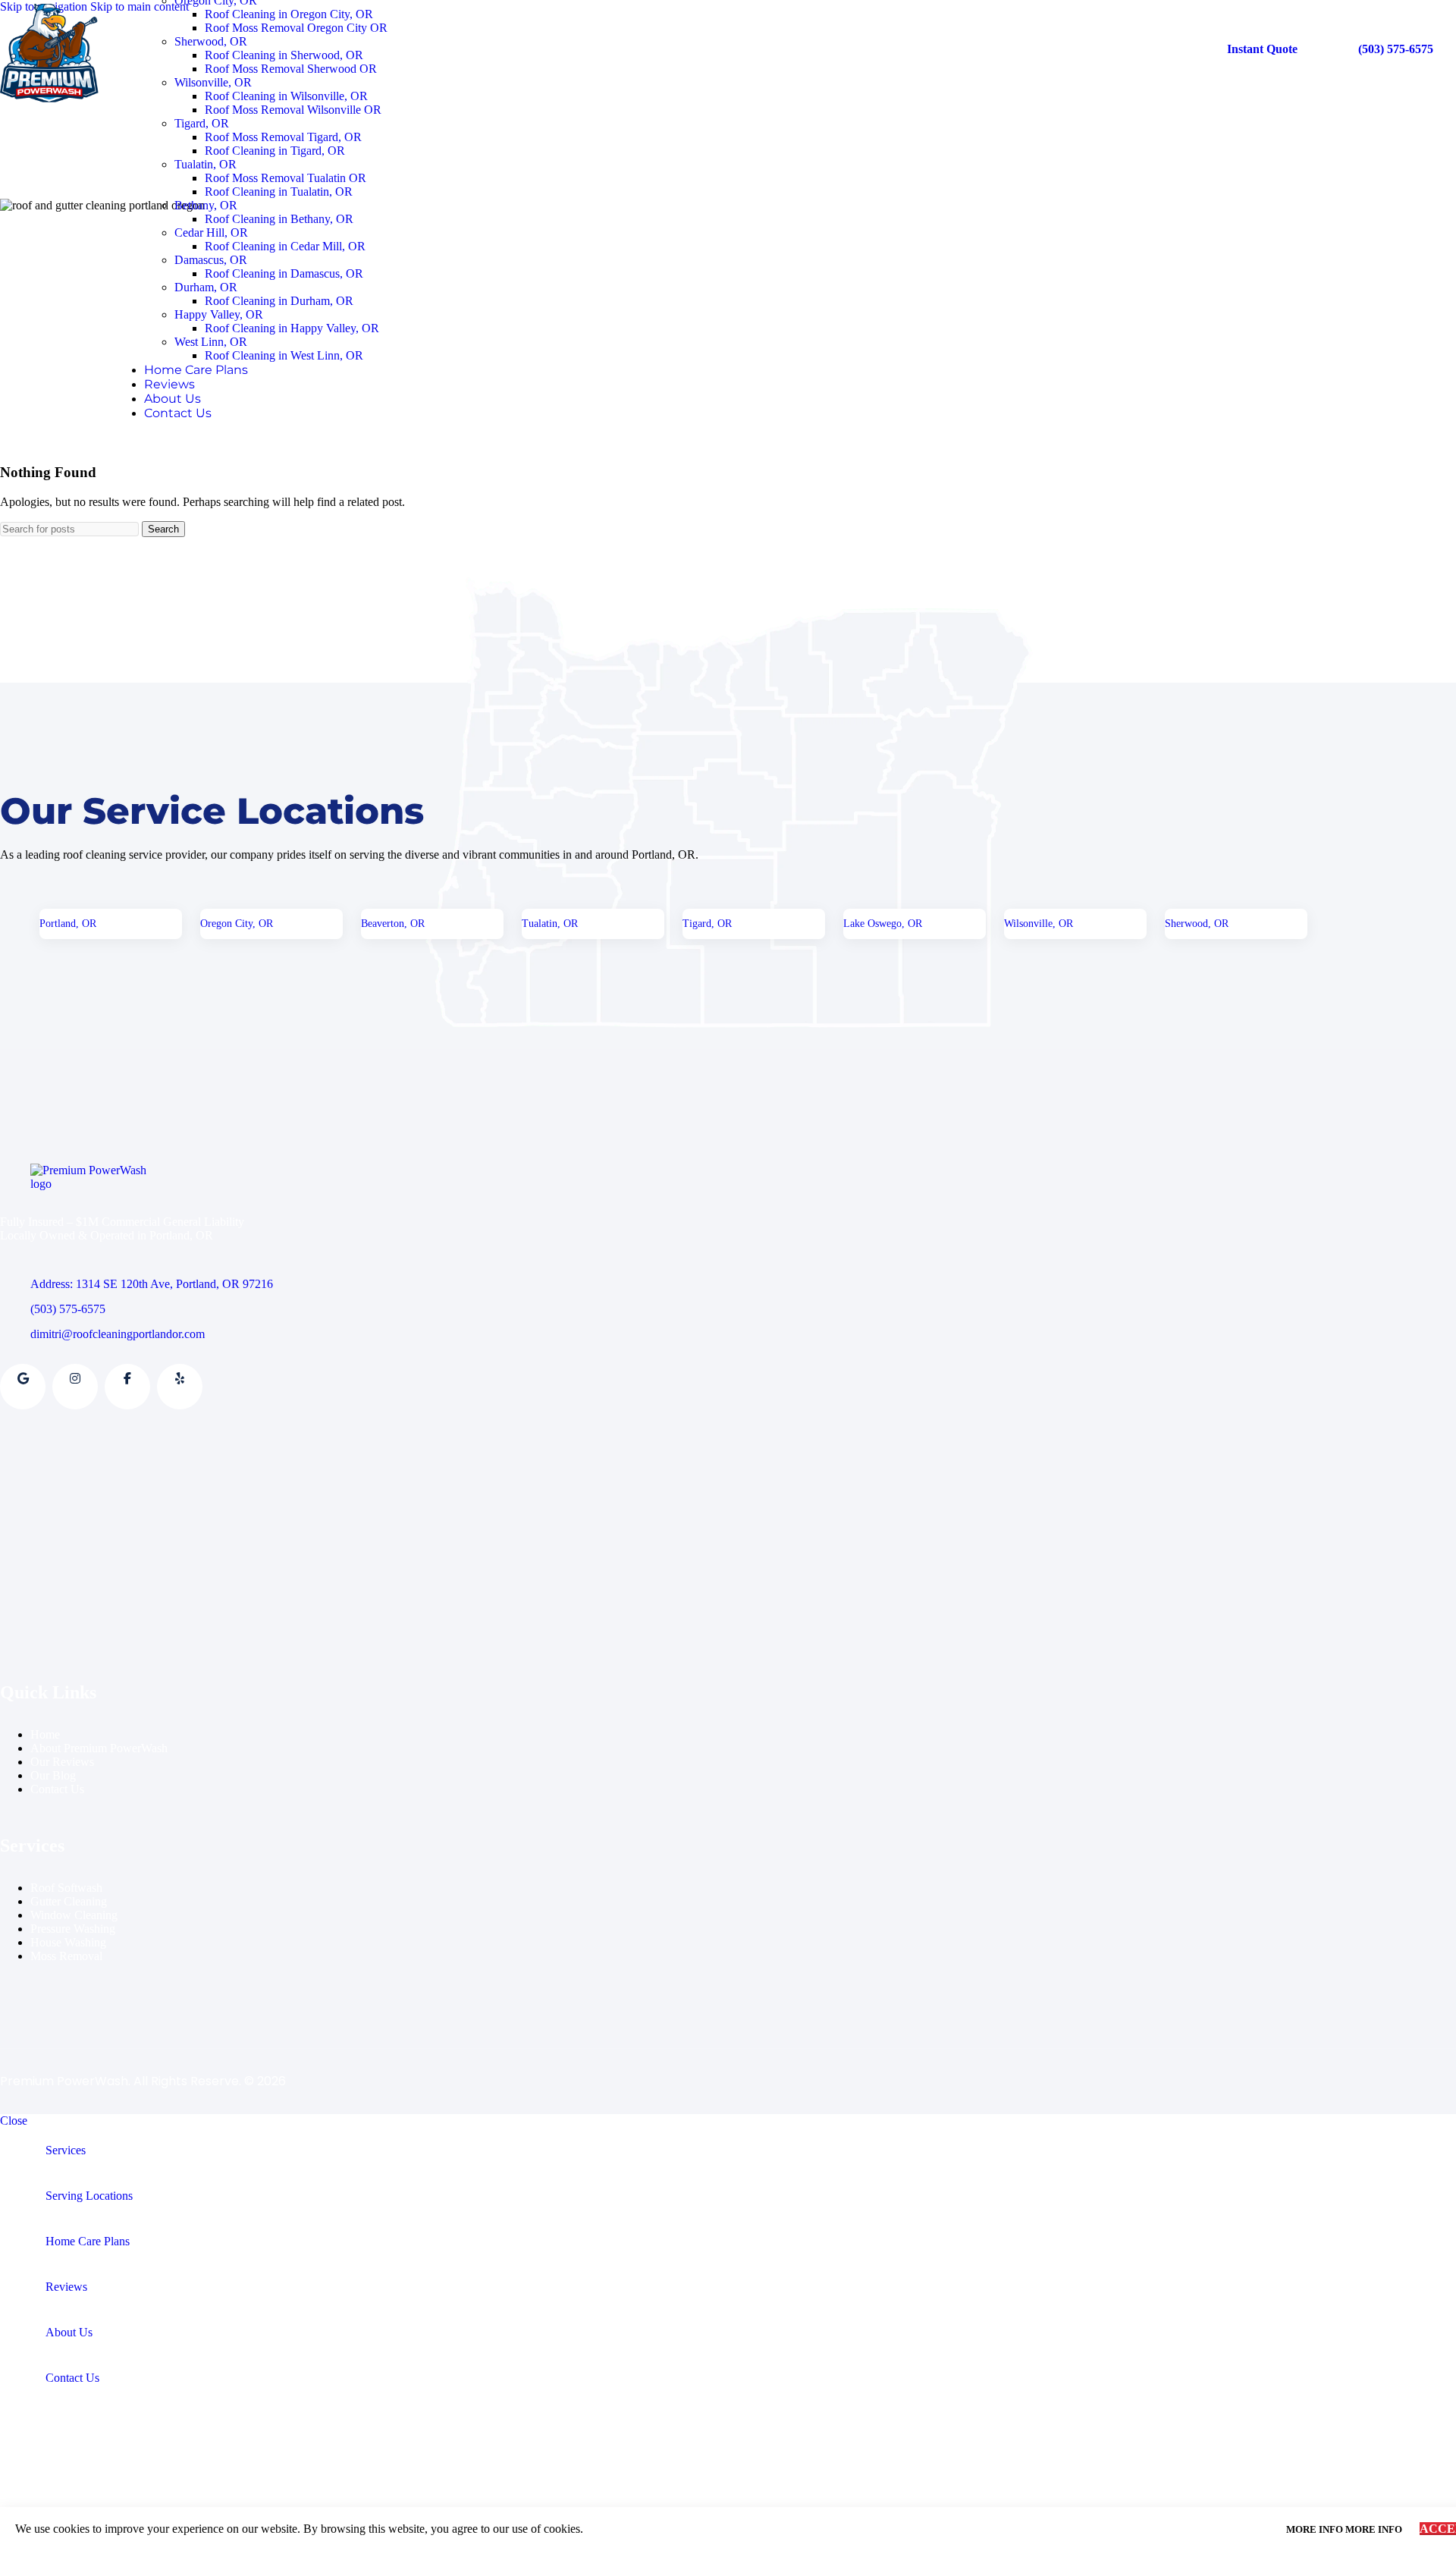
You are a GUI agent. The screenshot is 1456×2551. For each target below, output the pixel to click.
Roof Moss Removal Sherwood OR (291, 69)
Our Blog (53, 1775)
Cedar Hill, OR (211, 232)
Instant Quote (1262, 49)
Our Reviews (62, 1762)
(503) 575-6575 (1396, 49)
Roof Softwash (66, 1888)
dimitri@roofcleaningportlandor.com (118, 1334)
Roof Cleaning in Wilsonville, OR (286, 96)
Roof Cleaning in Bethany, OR (279, 219)
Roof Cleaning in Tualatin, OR (279, 192)
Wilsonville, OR (213, 82)
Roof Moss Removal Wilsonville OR (293, 110)
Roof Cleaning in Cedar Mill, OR (285, 246)
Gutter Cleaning (69, 1901)
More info (1344, 2529)
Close (14, 2121)
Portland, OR (68, 924)
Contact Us (57, 1789)
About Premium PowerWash (99, 1748)
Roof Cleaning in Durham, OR (279, 301)
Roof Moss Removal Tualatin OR (286, 178)
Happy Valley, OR (219, 314)
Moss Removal (66, 1956)
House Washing (68, 1942)
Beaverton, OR (393, 924)
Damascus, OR (211, 260)
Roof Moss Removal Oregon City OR (296, 28)
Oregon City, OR (237, 924)
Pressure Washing (73, 1929)
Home (45, 1734)
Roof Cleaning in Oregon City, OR (289, 14)
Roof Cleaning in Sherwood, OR (284, 55)
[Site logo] (49, 102)
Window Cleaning (74, 1915)
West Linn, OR (211, 342)
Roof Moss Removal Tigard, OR (283, 137)
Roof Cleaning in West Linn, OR (284, 355)
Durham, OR (206, 287)
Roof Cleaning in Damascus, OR (284, 273)
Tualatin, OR (206, 164)
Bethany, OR (206, 205)
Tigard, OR (202, 123)
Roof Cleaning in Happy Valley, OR (292, 328)
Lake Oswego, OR (883, 924)
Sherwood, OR (211, 41)
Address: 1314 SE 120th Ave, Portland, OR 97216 (152, 1284)
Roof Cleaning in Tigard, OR (275, 151)
